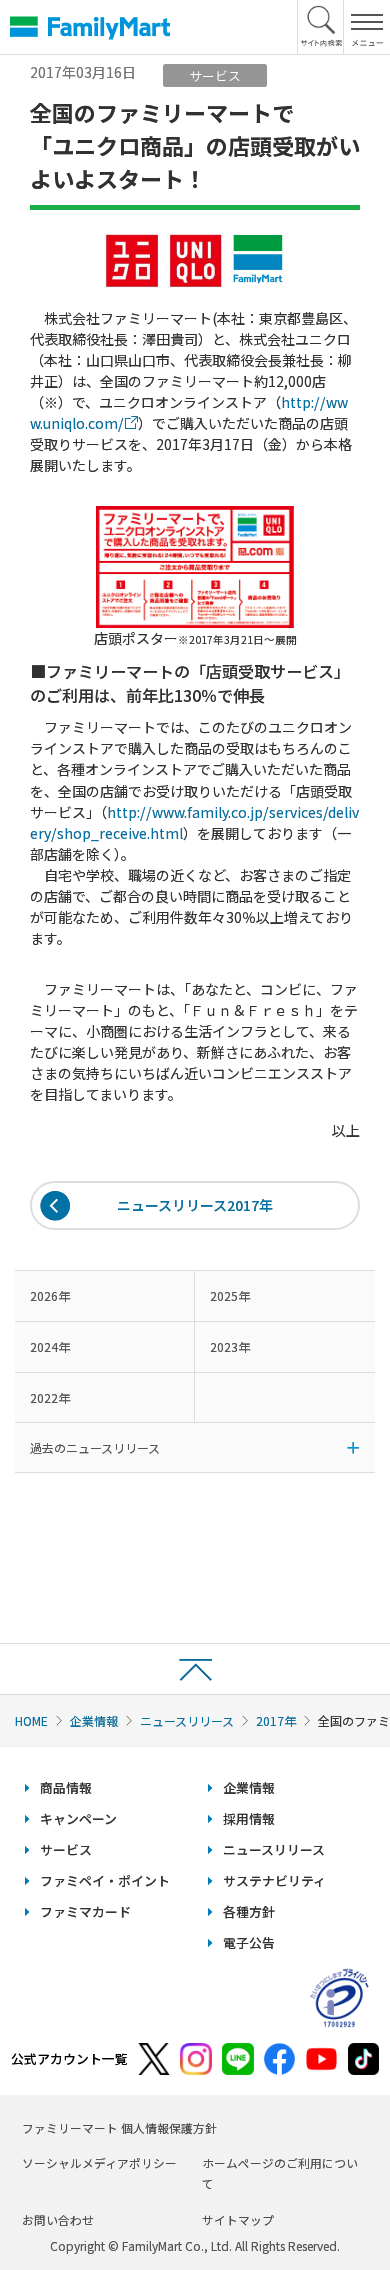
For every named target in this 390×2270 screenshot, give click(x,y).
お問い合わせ (58, 2219)
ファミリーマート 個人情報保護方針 (119, 2127)
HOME (31, 1720)
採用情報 (249, 1818)
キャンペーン (78, 1818)
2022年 (50, 1397)
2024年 (50, 1346)
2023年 (230, 1346)
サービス (66, 1849)
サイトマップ (238, 2219)
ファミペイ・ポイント (105, 1880)
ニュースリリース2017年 (195, 1205)
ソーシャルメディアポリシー (99, 2162)
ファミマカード (85, 1911)
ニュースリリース (187, 1720)
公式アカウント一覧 (69, 2058)
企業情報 (94, 1720)
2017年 (276, 1720)
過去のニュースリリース (95, 1447)
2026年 (50, 1295)
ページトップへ (195, 1668)
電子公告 (249, 1942)
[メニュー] (366, 27)
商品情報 (66, 1787)
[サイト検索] (321, 27)
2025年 (230, 1295)
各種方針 (249, 1911)
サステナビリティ (274, 1880)
